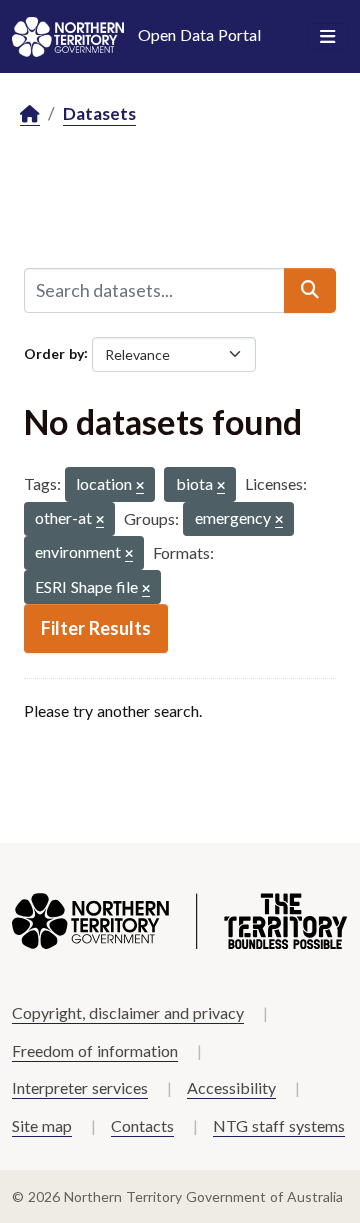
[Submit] (310, 290)
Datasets (99, 113)
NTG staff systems (279, 1125)
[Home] (30, 114)
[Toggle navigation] (327, 37)
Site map (42, 1125)
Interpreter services (80, 1087)
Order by (54, 352)
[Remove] (140, 486)
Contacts (142, 1125)
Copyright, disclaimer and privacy (128, 1012)
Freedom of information (95, 1050)
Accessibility (231, 1087)
